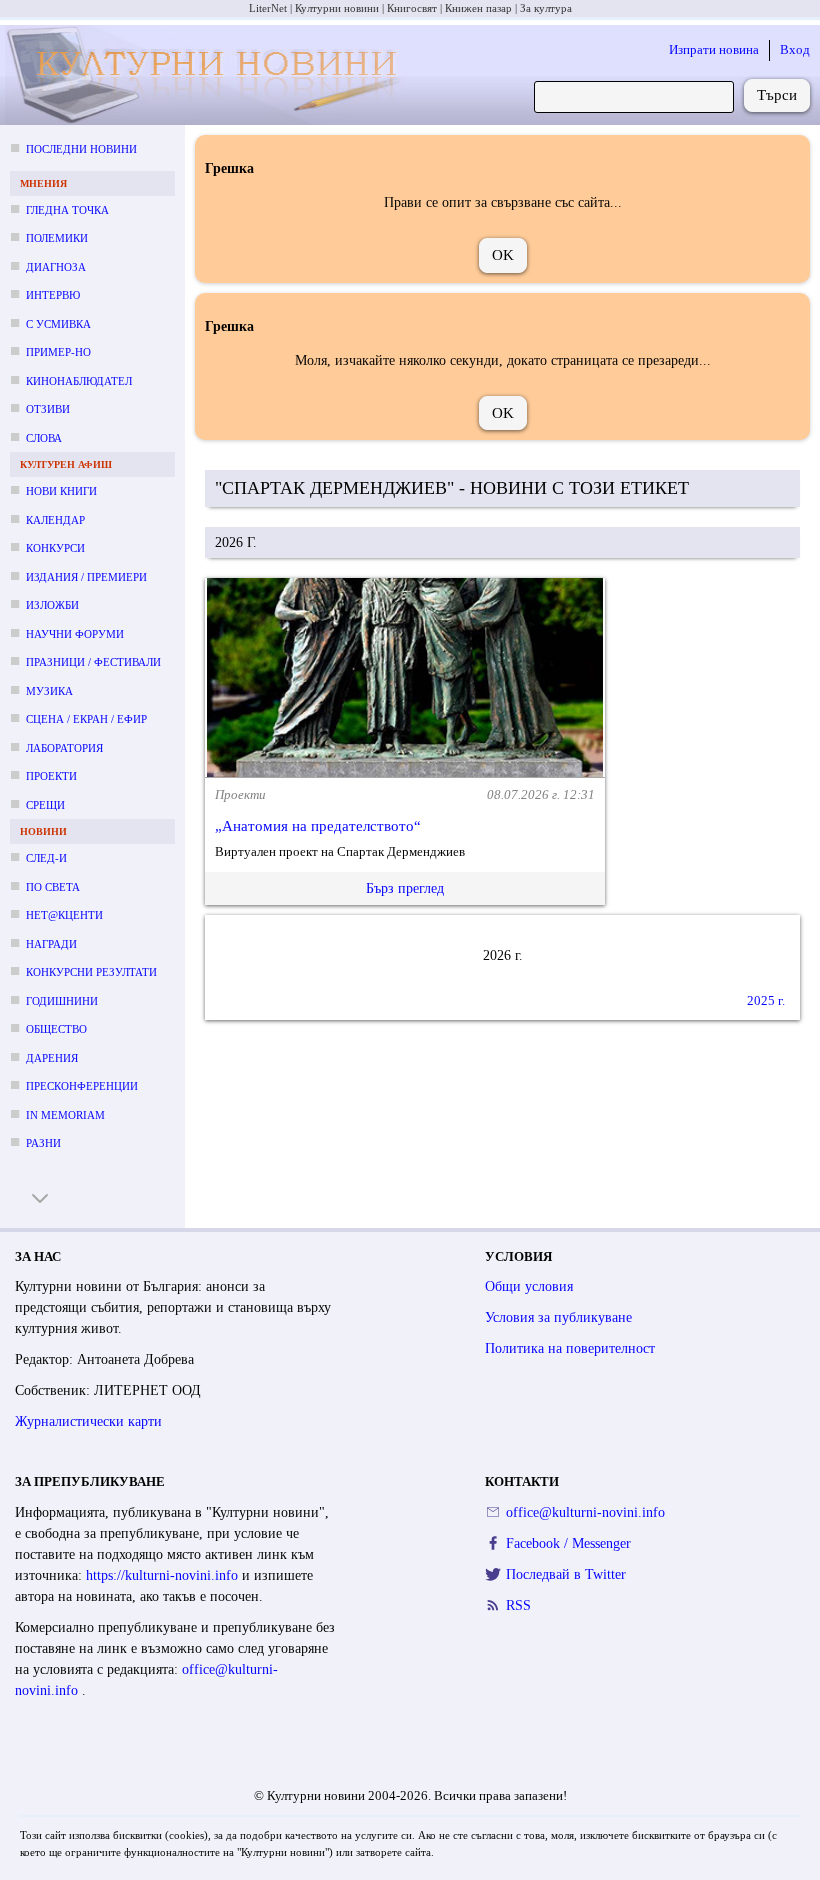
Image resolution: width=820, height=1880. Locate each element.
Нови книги (61, 491)
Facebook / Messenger (568, 1543)
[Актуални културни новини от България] (205, 75)
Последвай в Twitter (566, 1574)
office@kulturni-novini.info (585, 1512)
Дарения (52, 1058)
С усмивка (58, 324)
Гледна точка (67, 210)
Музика (49, 691)
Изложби (52, 605)
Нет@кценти (64, 915)
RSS (518, 1605)
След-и (46, 858)
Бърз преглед (405, 888)
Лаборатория (64, 748)
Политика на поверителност (570, 1348)
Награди (51, 944)
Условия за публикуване (558, 1317)
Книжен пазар (478, 8)
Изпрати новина (714, 49)
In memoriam (65, 1115)
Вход (795, 49)
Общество (56, 1029)
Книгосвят (412, 8)
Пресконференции (82, 1086)
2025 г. (766, 1000)
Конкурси (55, 548)
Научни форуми (75, 634)
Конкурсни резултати (91, 972)
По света (53, 887)
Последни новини (81, 149)
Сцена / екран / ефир (86, 719)
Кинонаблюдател (79, 381)
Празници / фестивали (93, 662)
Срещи (45, 805)
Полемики (57, 238)
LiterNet (268, 8)
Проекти (51, 776)
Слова (44, 438)
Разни (43, 1143)
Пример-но (58, 352)
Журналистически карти (88, 1421)
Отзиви (48, 409)
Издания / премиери (86, 577)
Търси (777, 95)
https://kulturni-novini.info (164, 1575)
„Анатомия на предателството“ (318, 826)
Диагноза (56, 267)
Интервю (53, 295)
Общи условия (529, 1286)
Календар (55, 520)
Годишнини (62, 1001)
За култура (546, 8)
